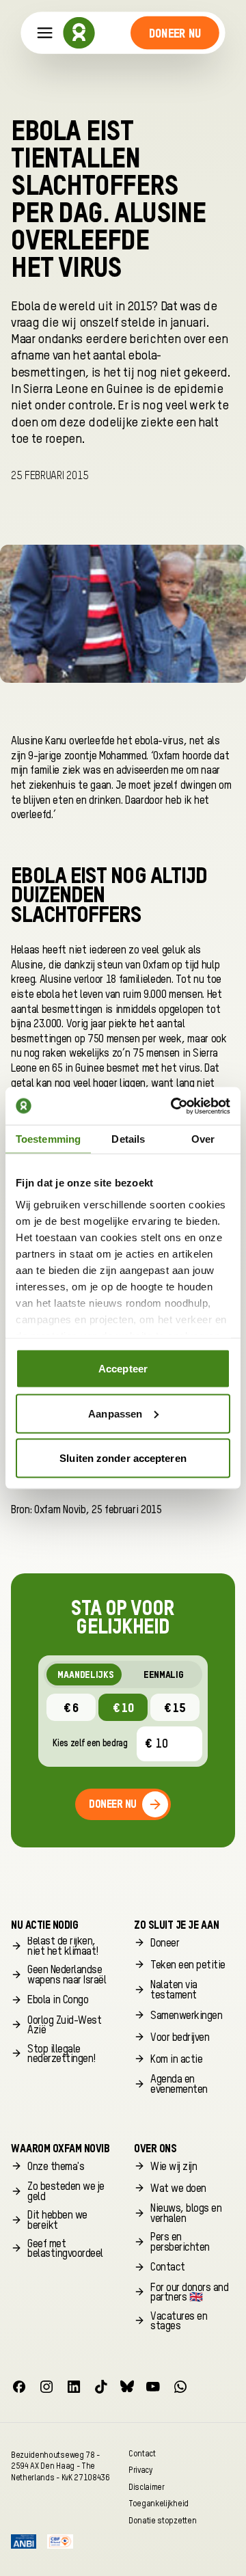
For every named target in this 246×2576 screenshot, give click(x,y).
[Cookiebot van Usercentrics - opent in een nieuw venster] (174, 1106)
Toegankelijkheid (159, 2504)
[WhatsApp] (180, 2387)
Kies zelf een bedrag (90, 1744)
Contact (142, 2453)
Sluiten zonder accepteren (123, 1458)
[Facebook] (19, 2387)
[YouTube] (153, 2387)
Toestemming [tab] (48, 1139)
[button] (175, 33)
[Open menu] (45, 33)
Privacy (140, 2470)
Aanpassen (115, 1413)
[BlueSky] (127, 2387)
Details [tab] (128, 1139)
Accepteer (123, 1369)
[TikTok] (101, 2387)
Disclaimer (147, 2487)
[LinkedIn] (74, 2387)
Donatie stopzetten (162, 2520)
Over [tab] (203, 1139)
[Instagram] (46, 2387)
